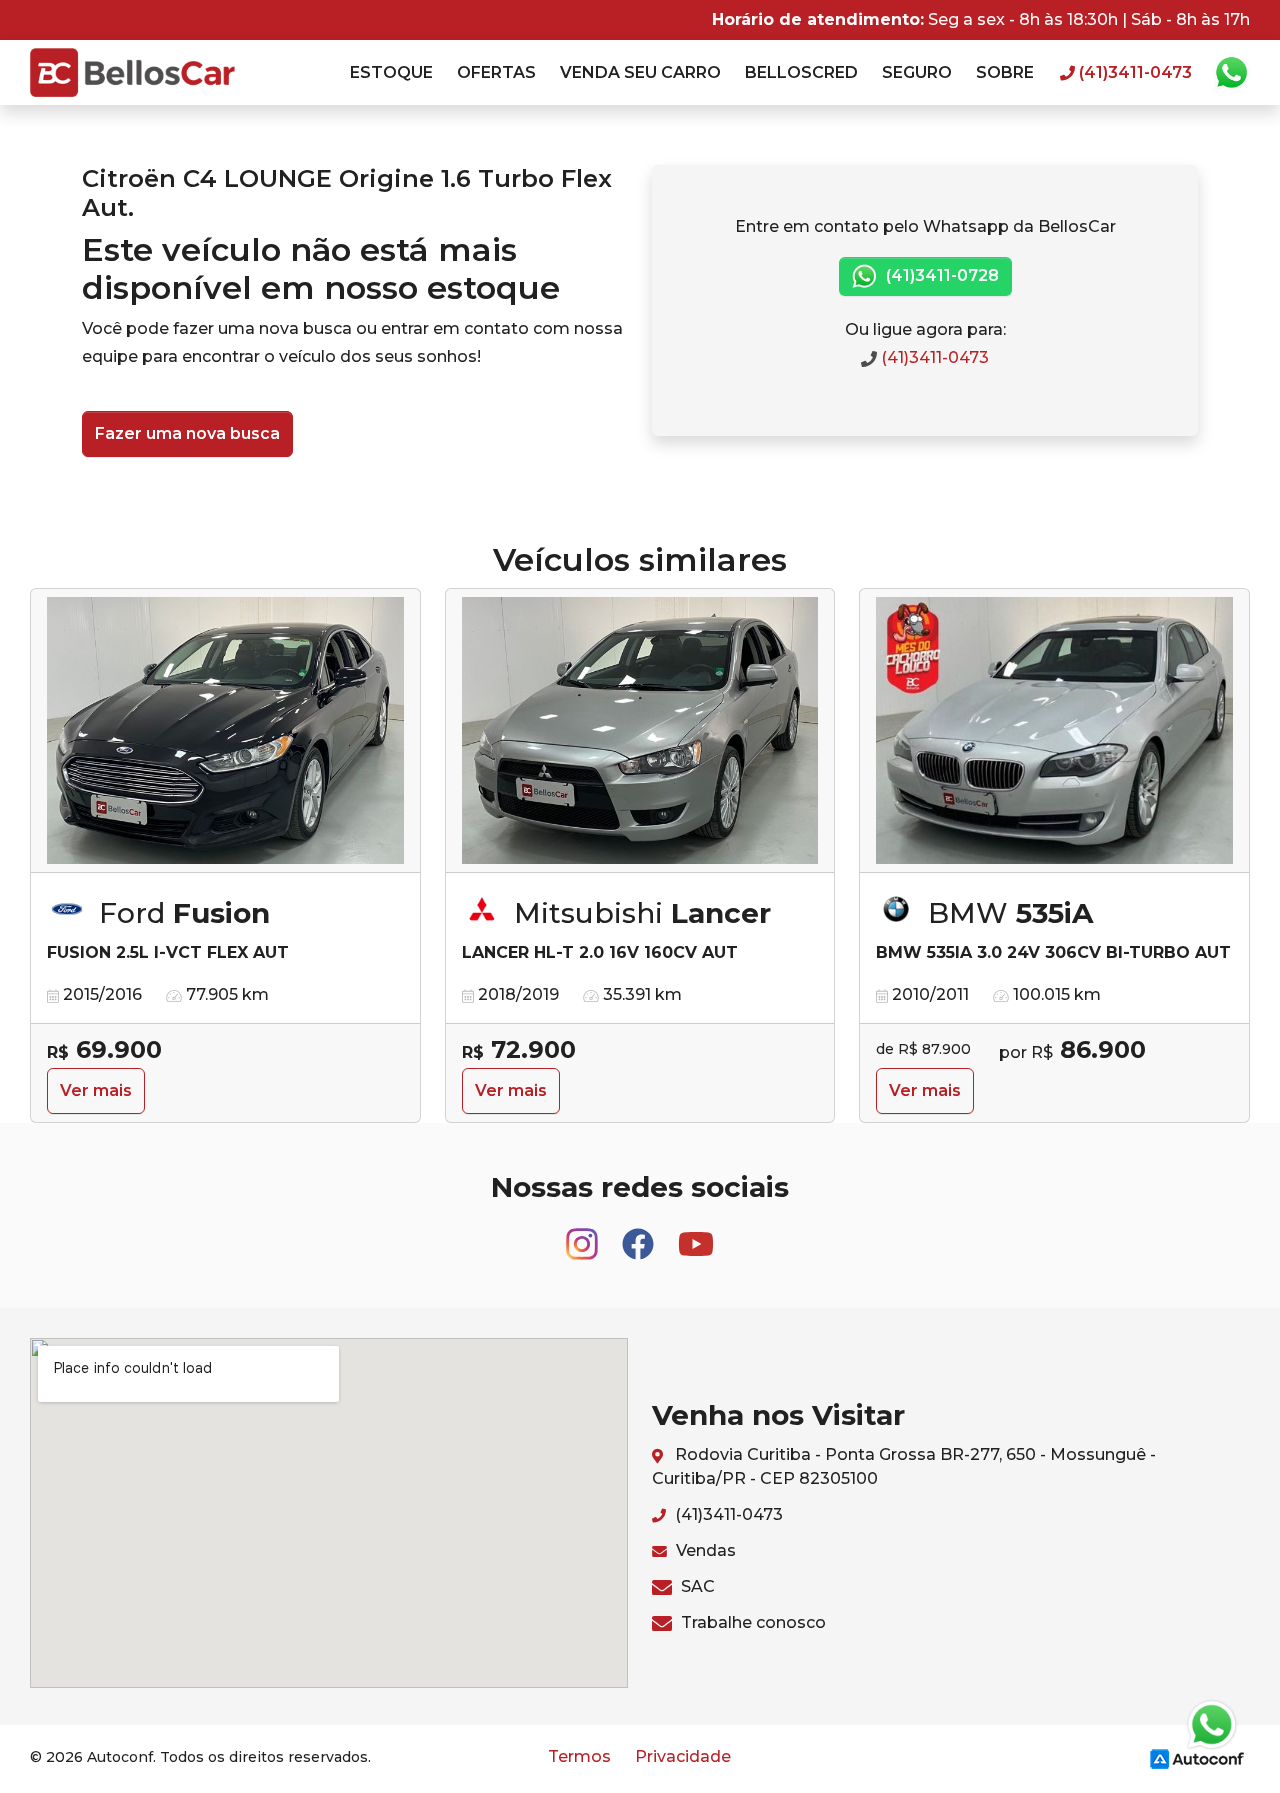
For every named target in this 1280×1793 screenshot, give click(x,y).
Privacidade (683, 1756)
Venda (640, 72)
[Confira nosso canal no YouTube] (696, 1235)
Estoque (391, 72)
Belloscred (801, 72)
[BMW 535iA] (1054, 731)
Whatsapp (1231, 73)
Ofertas (496, 72)
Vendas (704, 1550)
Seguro (917, 72)
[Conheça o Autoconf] (1197, 1758)
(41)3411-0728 (940, 275)
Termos (579, 1756)
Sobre (1005, 72)
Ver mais (96, 1090)
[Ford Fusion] (225, 731)
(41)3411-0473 (933, 357)
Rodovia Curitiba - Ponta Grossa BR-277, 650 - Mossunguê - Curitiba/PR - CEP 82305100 (904, 1466)
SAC (696, 1586)
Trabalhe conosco (751, 1622)
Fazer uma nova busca (187, 433)
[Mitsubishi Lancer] (640, 731)
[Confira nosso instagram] (584, 1235)
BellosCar (132, 72)
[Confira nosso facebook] (640, 1235)
